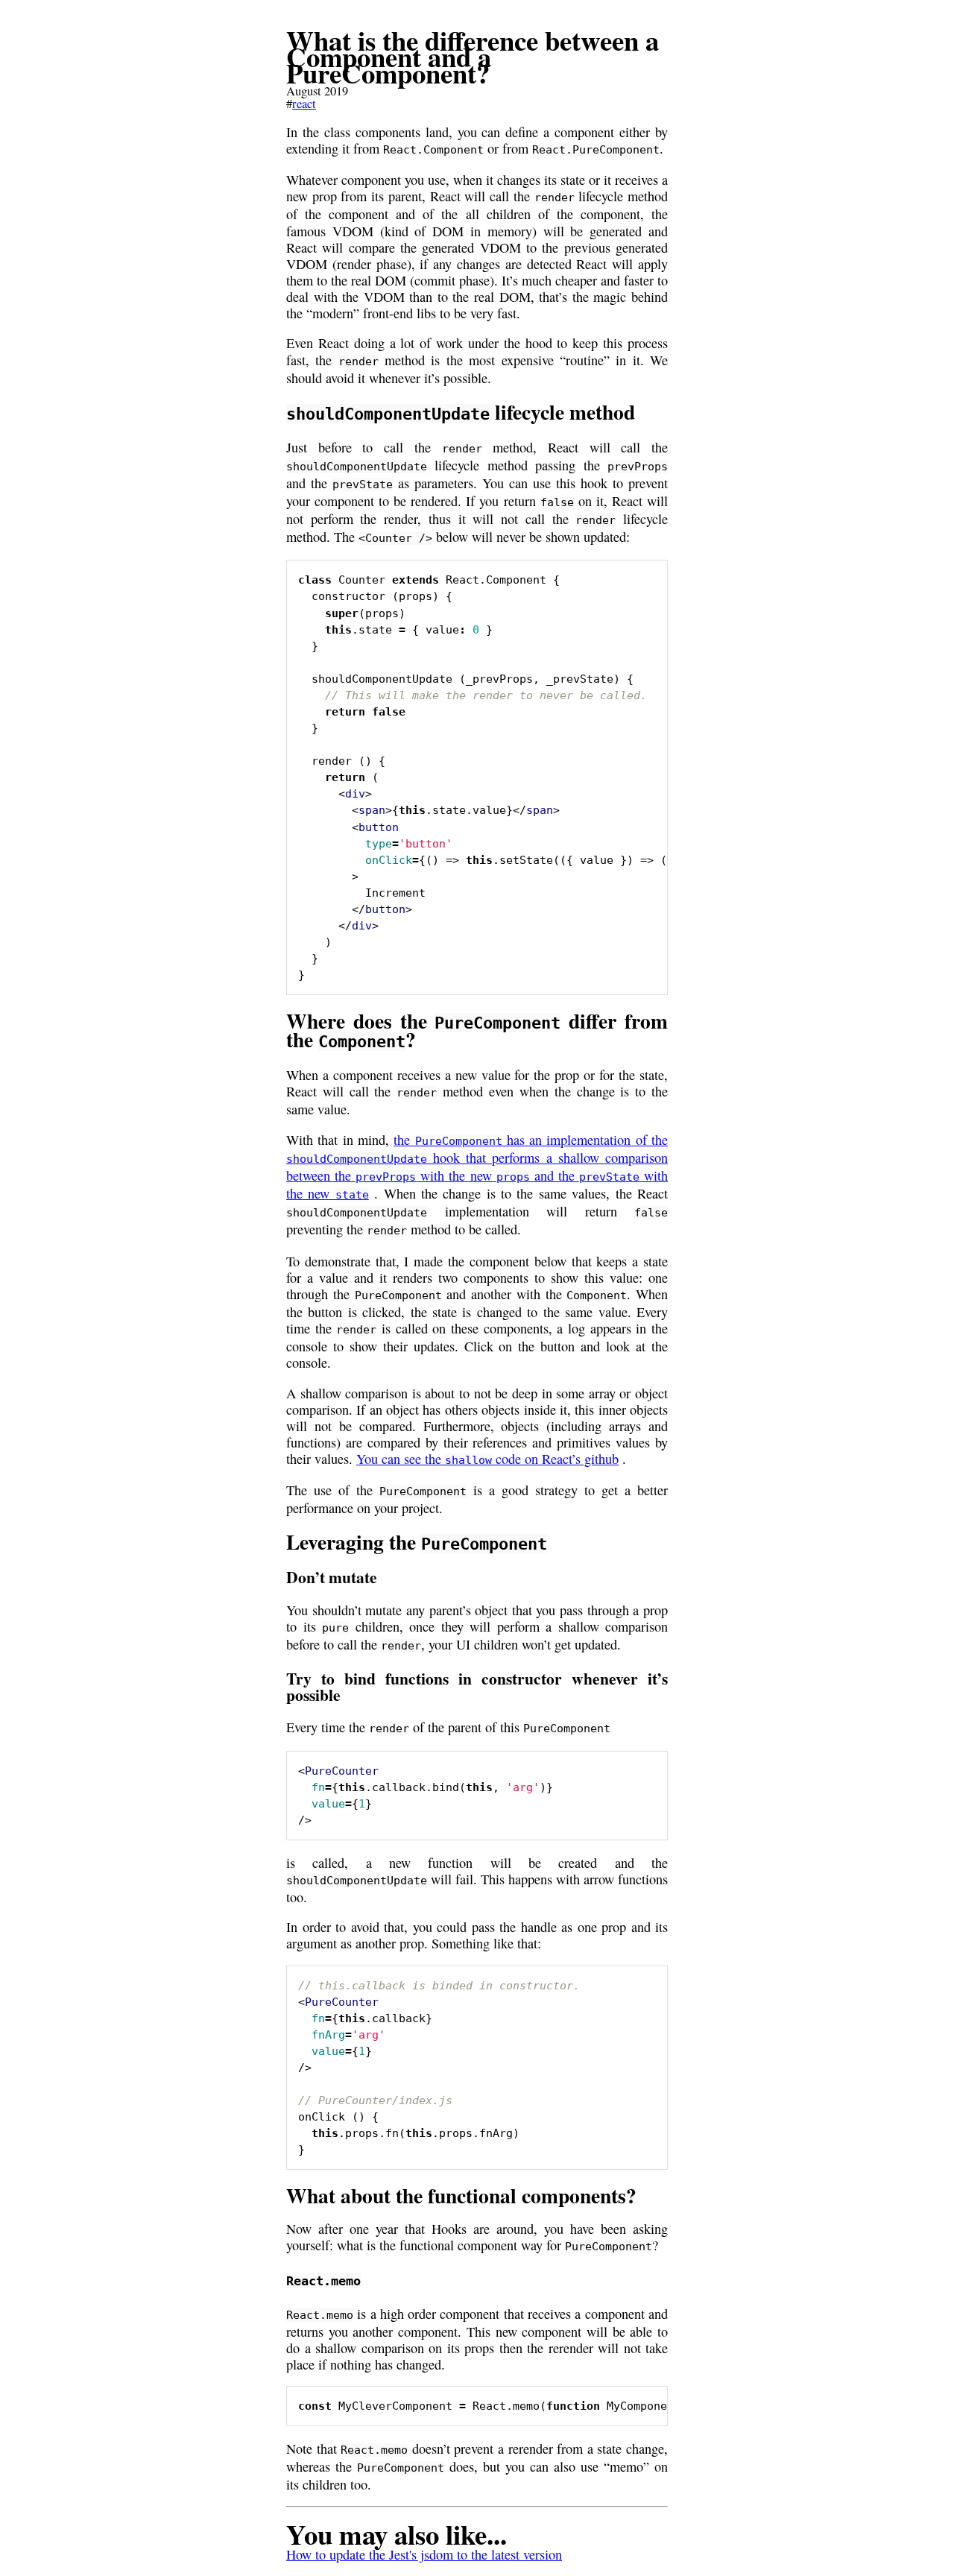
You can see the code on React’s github (487, 1459)
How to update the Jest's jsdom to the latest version (424, 2554)
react (304, 104)
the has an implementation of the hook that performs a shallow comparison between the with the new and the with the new (477, 1167)
